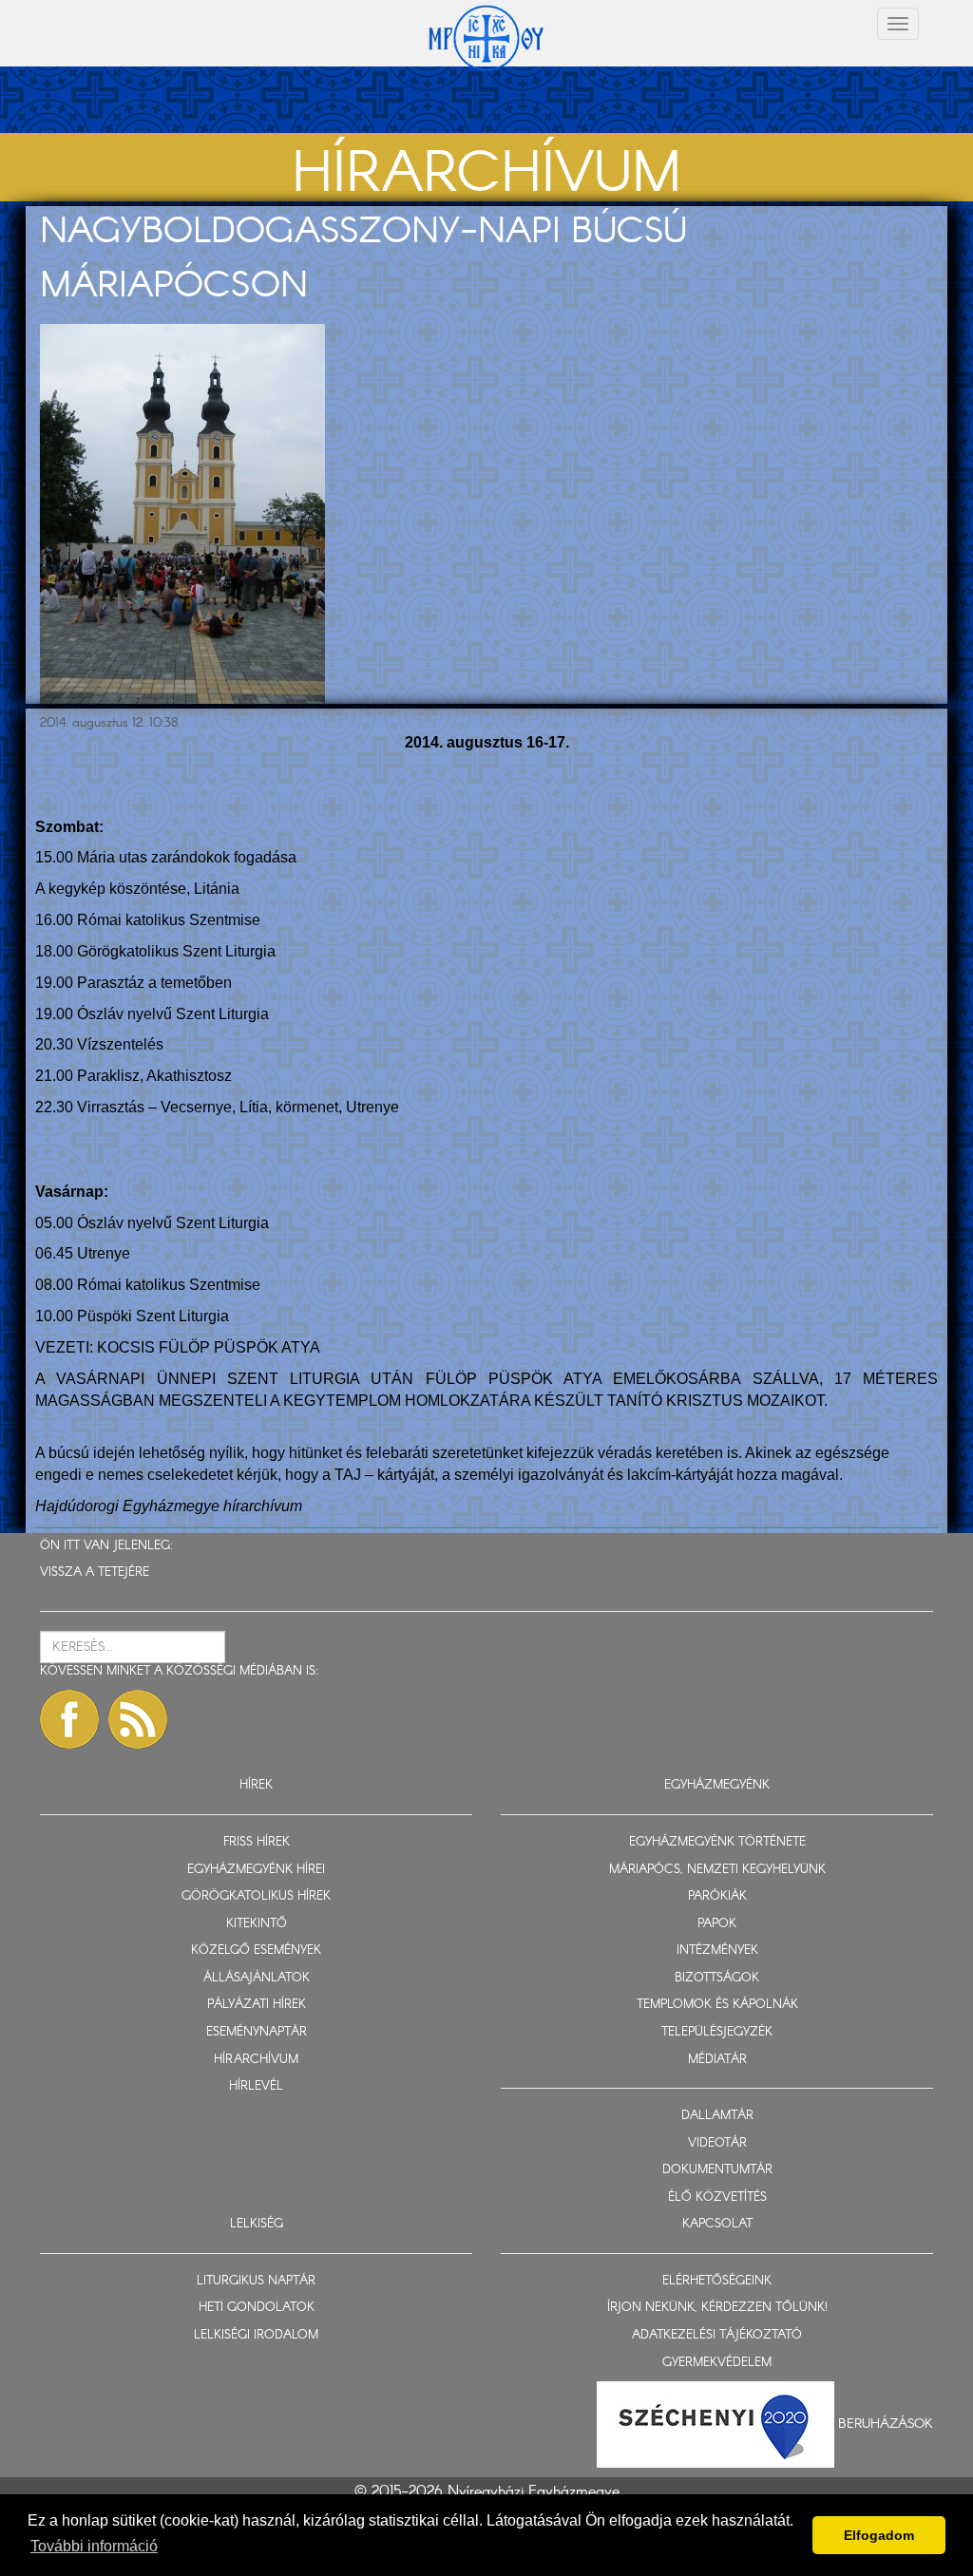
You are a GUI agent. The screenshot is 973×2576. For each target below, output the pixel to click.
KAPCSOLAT (717, 2224)
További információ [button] (94, 2546)
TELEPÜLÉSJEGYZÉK (717, 2032)
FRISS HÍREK (257, 1842)
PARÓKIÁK (717, 1896)
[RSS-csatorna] (138, 1719)
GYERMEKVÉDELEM (717, 2363)
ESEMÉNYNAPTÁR (257, 2032)
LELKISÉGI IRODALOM (256, 2335)
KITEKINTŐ (257, 1924)
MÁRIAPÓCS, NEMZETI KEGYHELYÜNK (717, 1870)
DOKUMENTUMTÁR (717, 2170)
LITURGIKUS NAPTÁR (256, 2281)
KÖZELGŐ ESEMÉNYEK (256, 1951)
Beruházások (886, 2424)
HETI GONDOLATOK (257, 2308)
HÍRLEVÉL (256, 2086)
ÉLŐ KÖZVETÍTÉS (717, 2197)
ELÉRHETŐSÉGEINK (717, 2281)
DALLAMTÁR (717, 2116)
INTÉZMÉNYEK (717, 1951)
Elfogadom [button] (879, 2535)
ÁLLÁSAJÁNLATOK (257, 1978)
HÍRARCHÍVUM (256, 2060)
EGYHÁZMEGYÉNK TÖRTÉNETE (717, 1842)
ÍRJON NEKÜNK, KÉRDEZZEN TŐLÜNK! (717, 2308)
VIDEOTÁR (717, 2143)
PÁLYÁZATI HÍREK (257, 2005)
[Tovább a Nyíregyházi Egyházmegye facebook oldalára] (69, 1719)
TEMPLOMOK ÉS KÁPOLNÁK (717, 2005)
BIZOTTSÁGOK (717, 1978)
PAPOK (717, 1924)
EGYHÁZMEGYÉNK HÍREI (256, 1870)
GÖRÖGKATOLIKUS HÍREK (256, 1896)
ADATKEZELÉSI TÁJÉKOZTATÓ (717, 2335)
